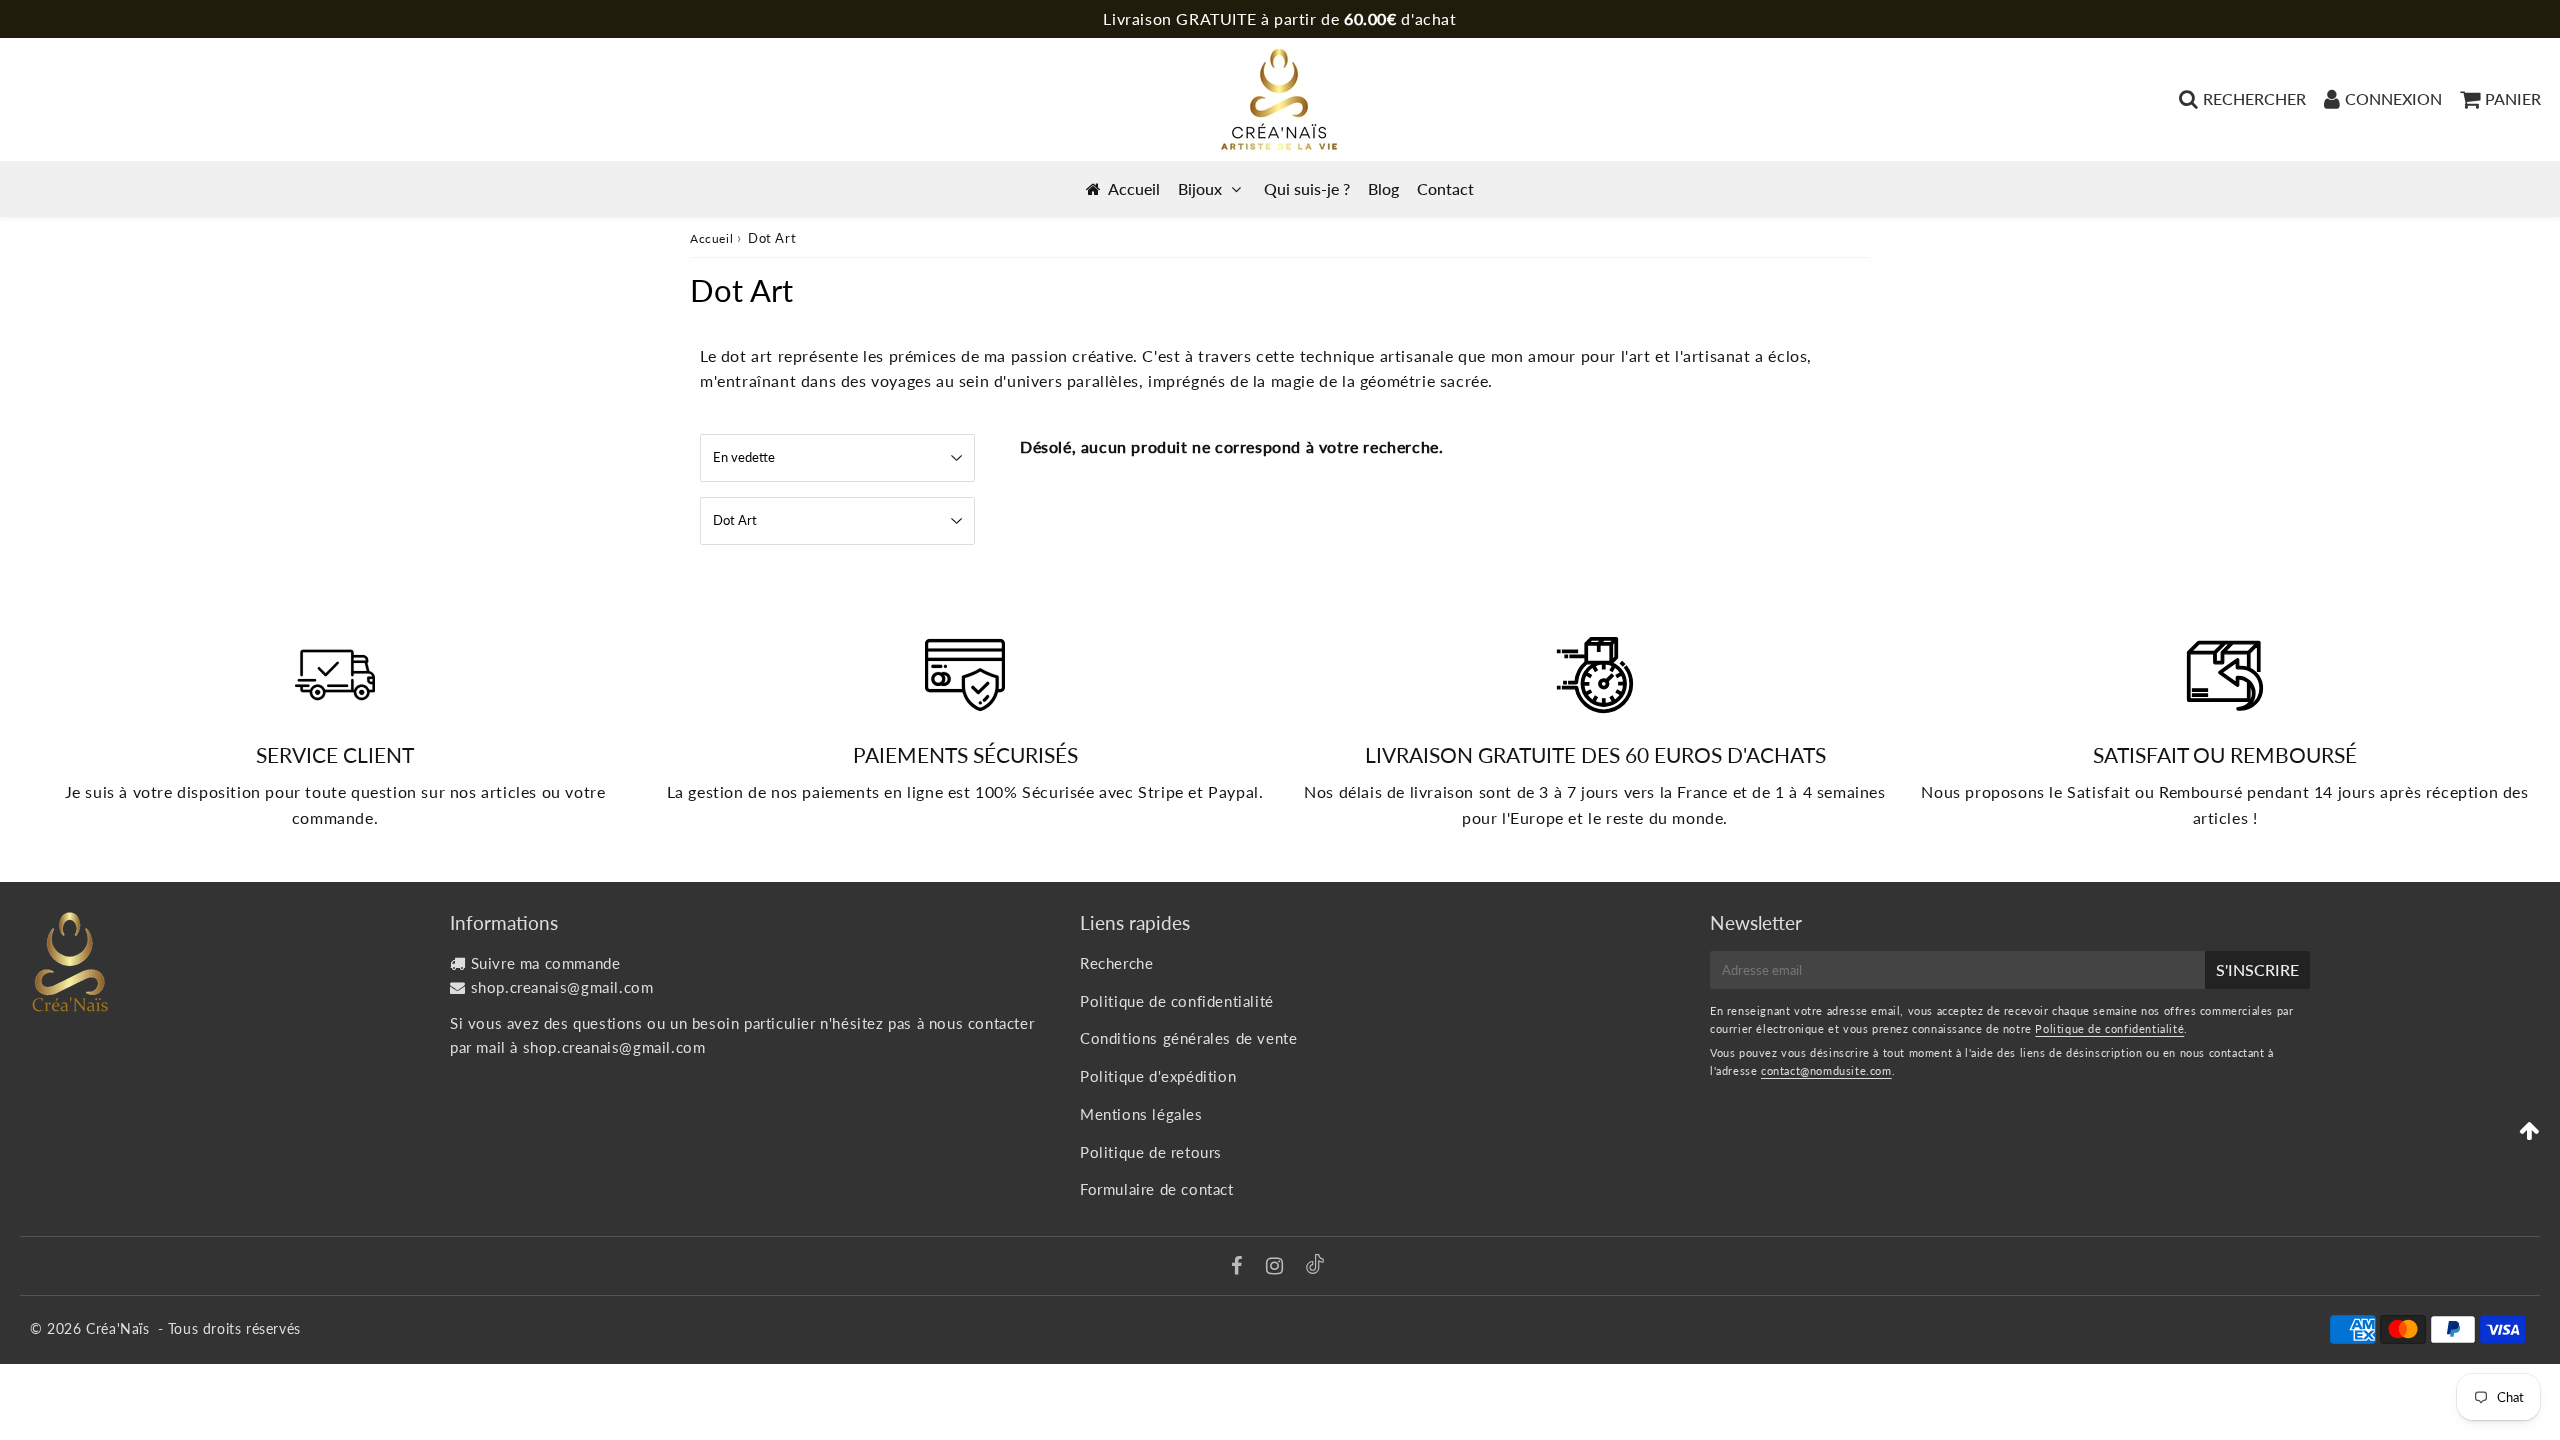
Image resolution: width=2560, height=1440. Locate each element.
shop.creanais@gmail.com (562, 987)
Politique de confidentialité (1177, 1001)
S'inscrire (2257, 969)
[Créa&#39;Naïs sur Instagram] (1277, 1267)
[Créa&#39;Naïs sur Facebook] (1239, 1267)
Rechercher (2254, 98)
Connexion (2393, 98)
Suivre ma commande (546, 963)
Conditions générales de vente (1188, 1038)
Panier (2513, 98)
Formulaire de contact (1157, 1189)
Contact (1445, 188)
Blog (1383, 188)
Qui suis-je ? (1307, 188)
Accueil (1134, 188)
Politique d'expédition (1158, 1076)
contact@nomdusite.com (1826, 1070)
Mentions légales (1141, 1114)
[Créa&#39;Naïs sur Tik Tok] (1315, 1268)
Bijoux (1200, 188)
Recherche (1116, 963)
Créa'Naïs (117, 1328)
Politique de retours (1151, 1152)
